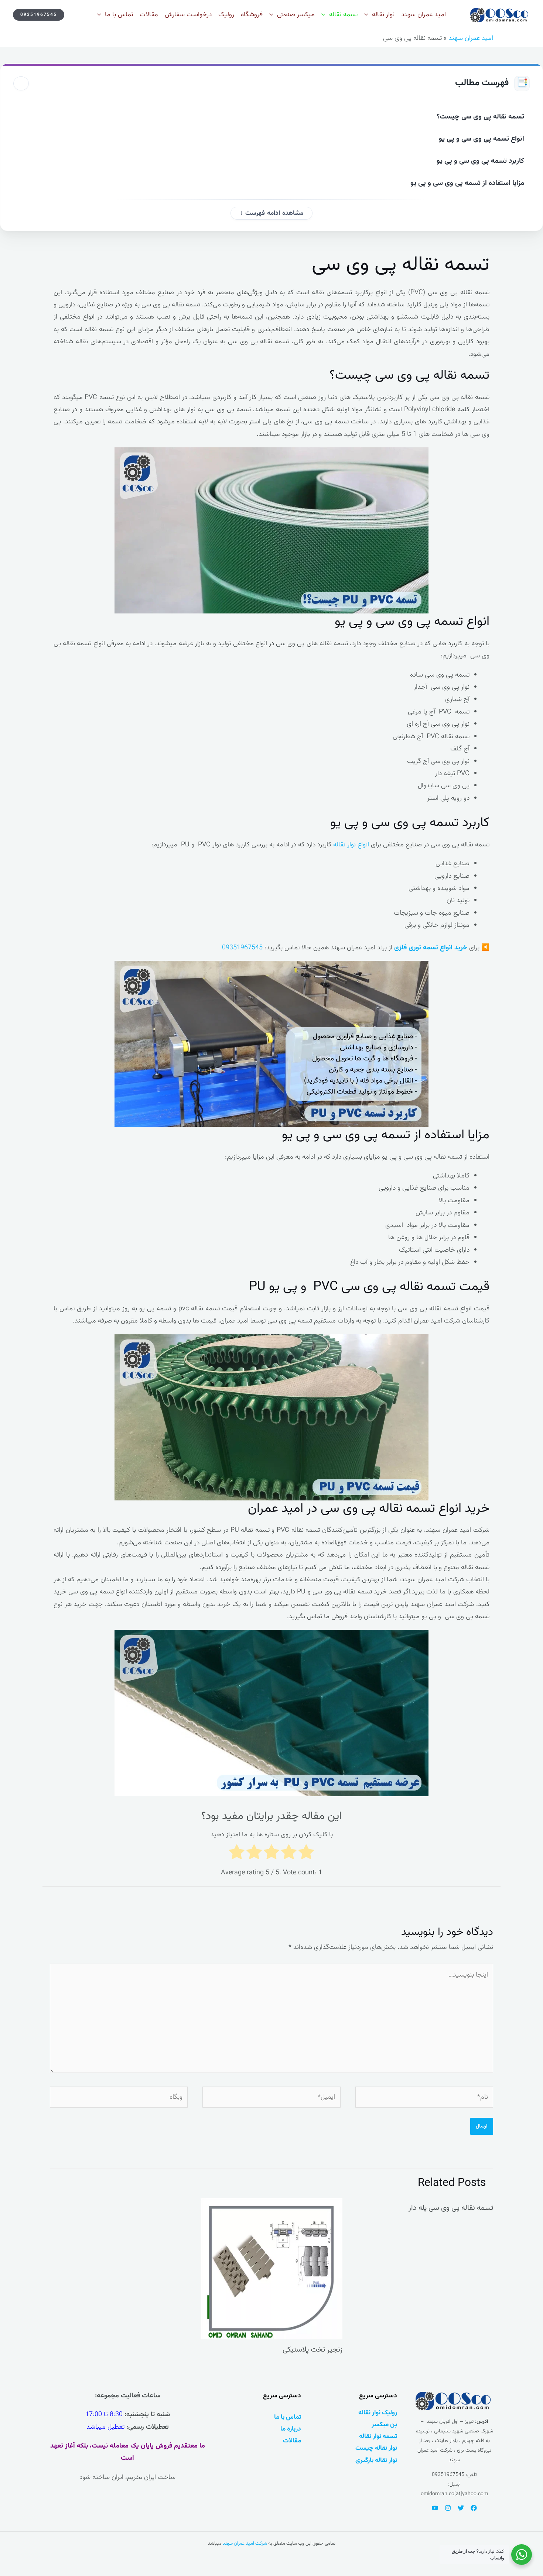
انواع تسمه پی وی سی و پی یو (481, 139)
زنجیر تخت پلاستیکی (313, 2350)
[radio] (306, 1854)
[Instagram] (448, 2508)
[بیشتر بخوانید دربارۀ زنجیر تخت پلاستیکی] (271, 2269)
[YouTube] (435, 2508)
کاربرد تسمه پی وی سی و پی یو (479, 161)
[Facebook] (474, 2508)
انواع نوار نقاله (351, 845)
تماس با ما (288, 2417)
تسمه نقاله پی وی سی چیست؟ (480, 117)
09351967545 (242, 948)
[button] (39, 15)
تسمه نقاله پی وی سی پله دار (451, 2208)
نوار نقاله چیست (376, 2448)
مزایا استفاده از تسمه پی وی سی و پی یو (467, 183)
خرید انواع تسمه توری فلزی (431, 948)
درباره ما (291, 2429)
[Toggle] (21, 83)
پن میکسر (384, 2424)
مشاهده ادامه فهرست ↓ (271, 213)
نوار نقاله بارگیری (376, 2460)
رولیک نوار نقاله (378, 2413)
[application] (368, 15)
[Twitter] (461, 2508)
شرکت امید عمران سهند (245, 2544)
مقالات (292, 2441)
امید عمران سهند (471, 38)
